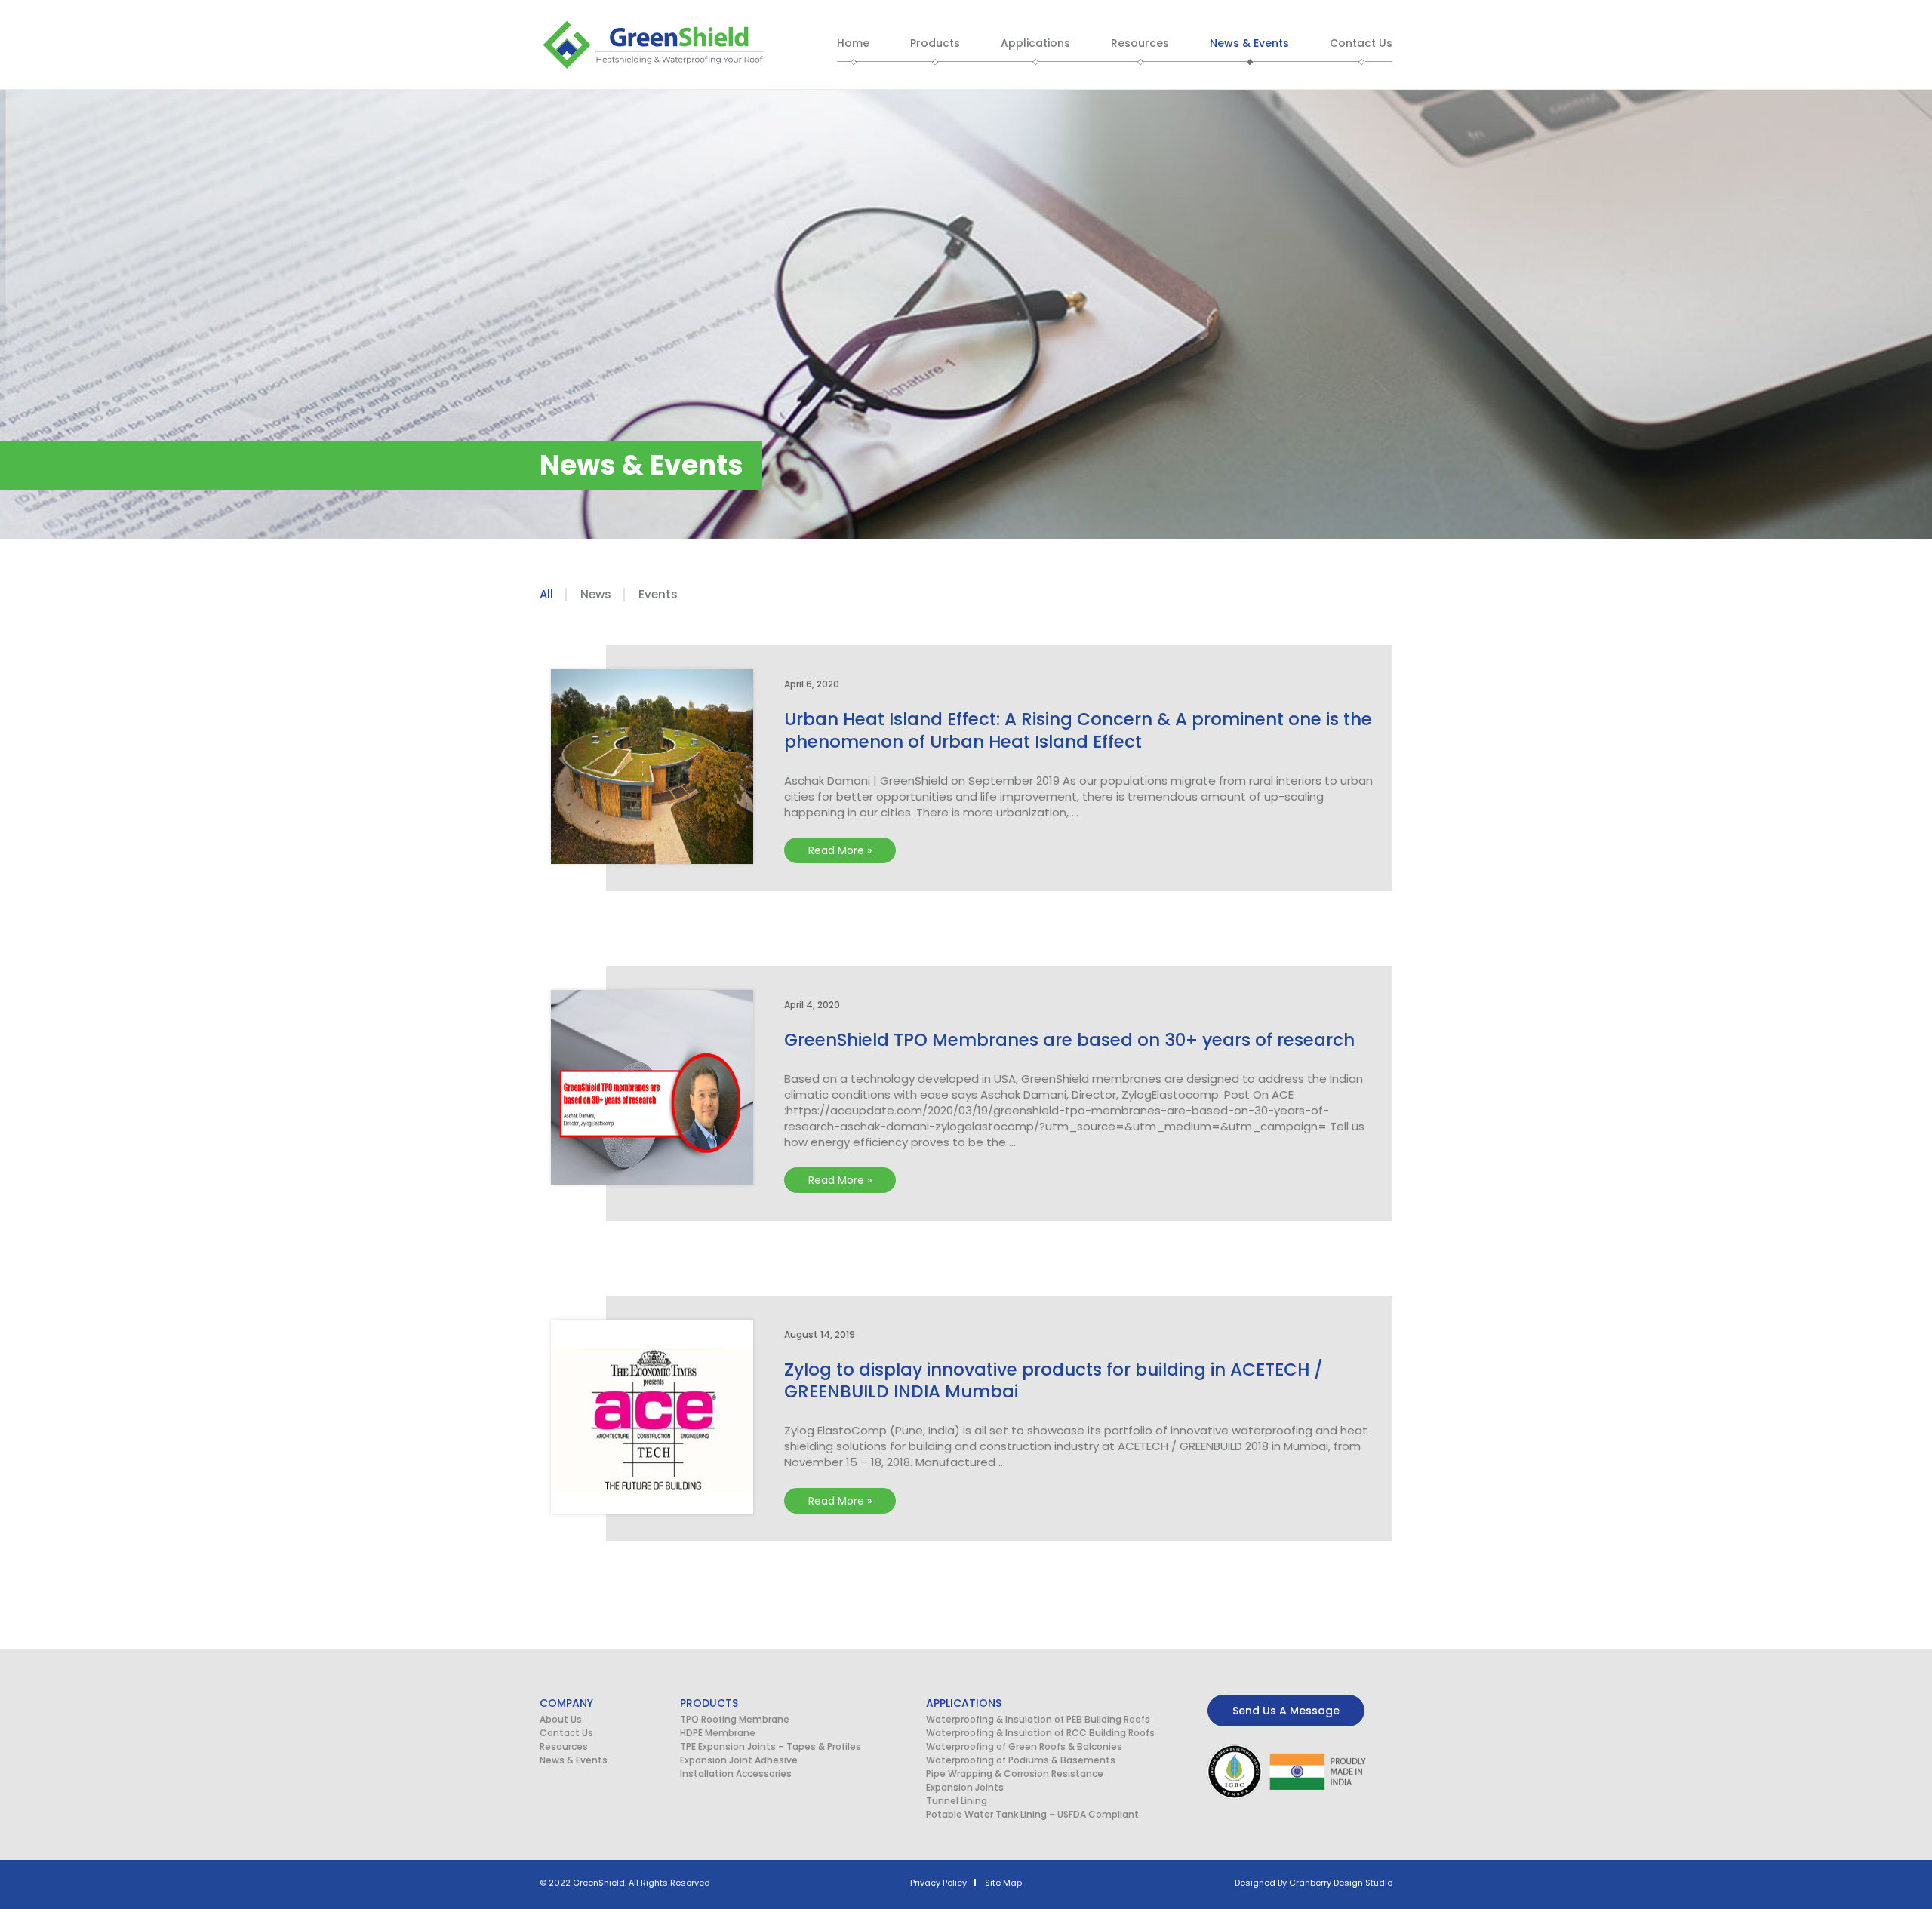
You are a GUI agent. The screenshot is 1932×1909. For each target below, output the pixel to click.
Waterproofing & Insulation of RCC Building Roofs (1040, 1733)
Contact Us (566, 1733)
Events (658, 594)
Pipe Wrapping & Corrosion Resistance (1015, 1774)
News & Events (574, 1760)
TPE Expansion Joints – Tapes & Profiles (771, 1746)
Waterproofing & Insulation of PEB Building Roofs (1038, 1719)
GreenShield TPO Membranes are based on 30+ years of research (1069, 1040)
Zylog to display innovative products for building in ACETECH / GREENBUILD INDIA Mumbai (1054, 1381)
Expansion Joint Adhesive (739, 1760)
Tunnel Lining (957, 1801)
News (596, 594)
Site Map (1003, 1883)
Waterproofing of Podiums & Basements (1021, 1760)
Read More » (844, 848)
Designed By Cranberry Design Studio (1314, 1883)
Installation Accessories (736, 1774)
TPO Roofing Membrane (735, 1719)
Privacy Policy (938, 1883)
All (546, 594)
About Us (561, 1719)
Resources (564, 1746)
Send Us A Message (1286, 1711)
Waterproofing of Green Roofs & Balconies (1024, 1746)
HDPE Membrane (718, 1733)
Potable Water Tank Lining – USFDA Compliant (1032, 1814)
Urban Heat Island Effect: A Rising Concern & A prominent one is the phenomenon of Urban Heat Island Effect (1078, 730)
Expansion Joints (965, 1787)
